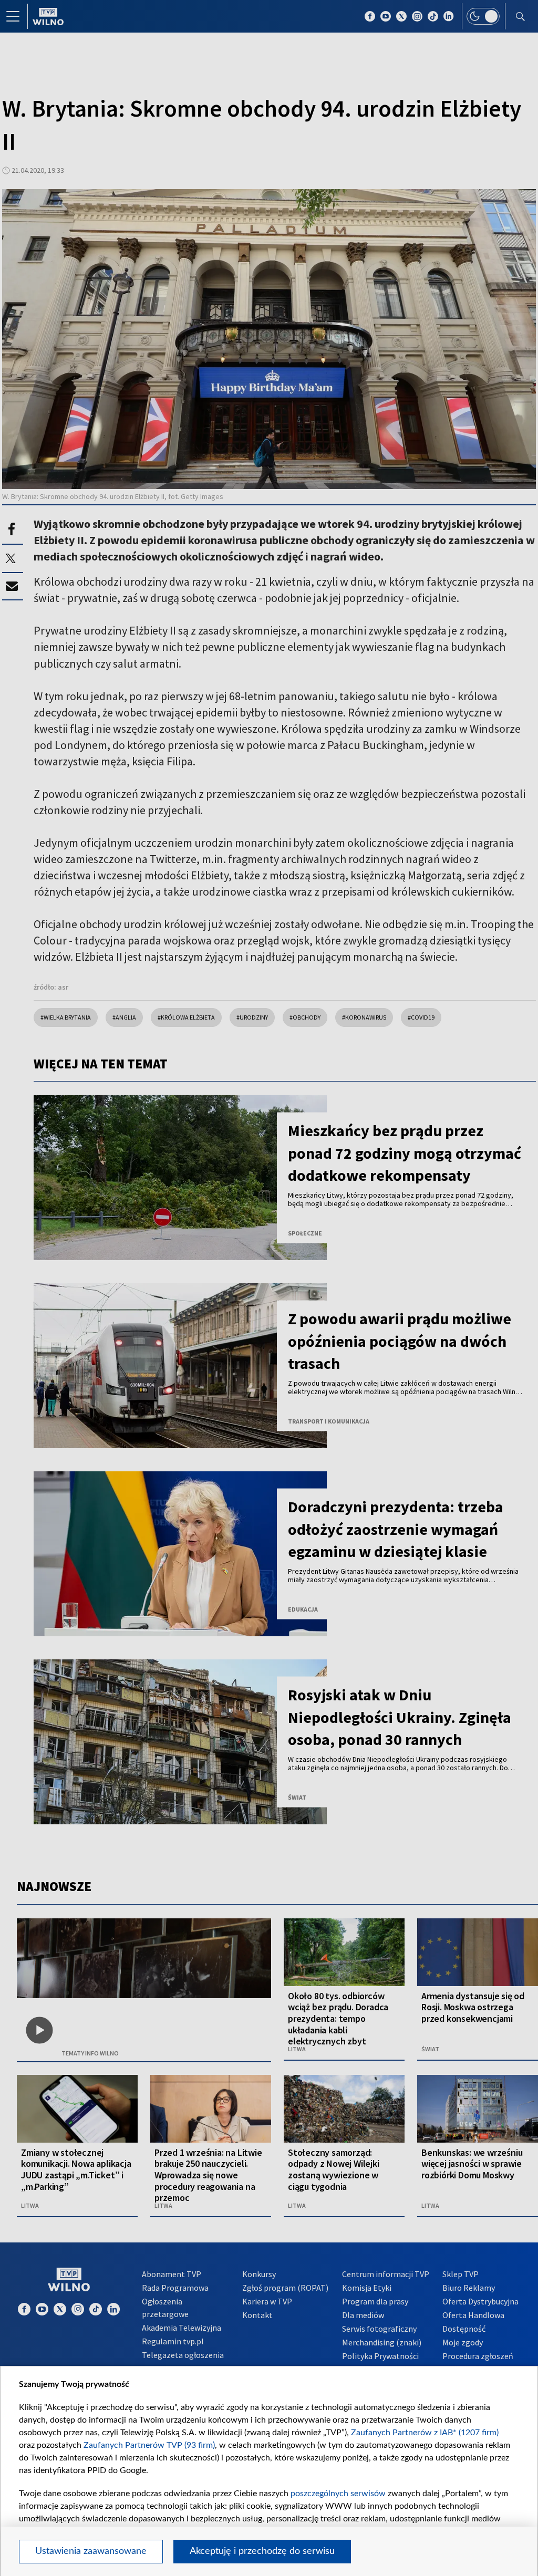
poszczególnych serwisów (338, 2494)
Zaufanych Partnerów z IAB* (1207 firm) (425, 2433)
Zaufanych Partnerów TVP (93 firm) (149, 2445)
